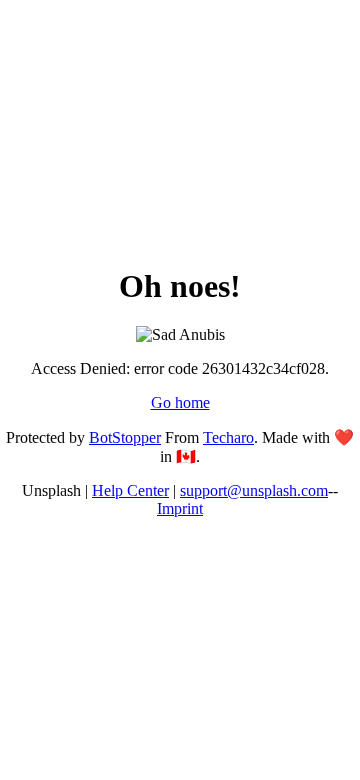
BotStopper (125, 437)
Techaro (228, 437)
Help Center (130, 490)
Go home (180, 402)
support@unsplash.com (254, 490)
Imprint (180, 508)
